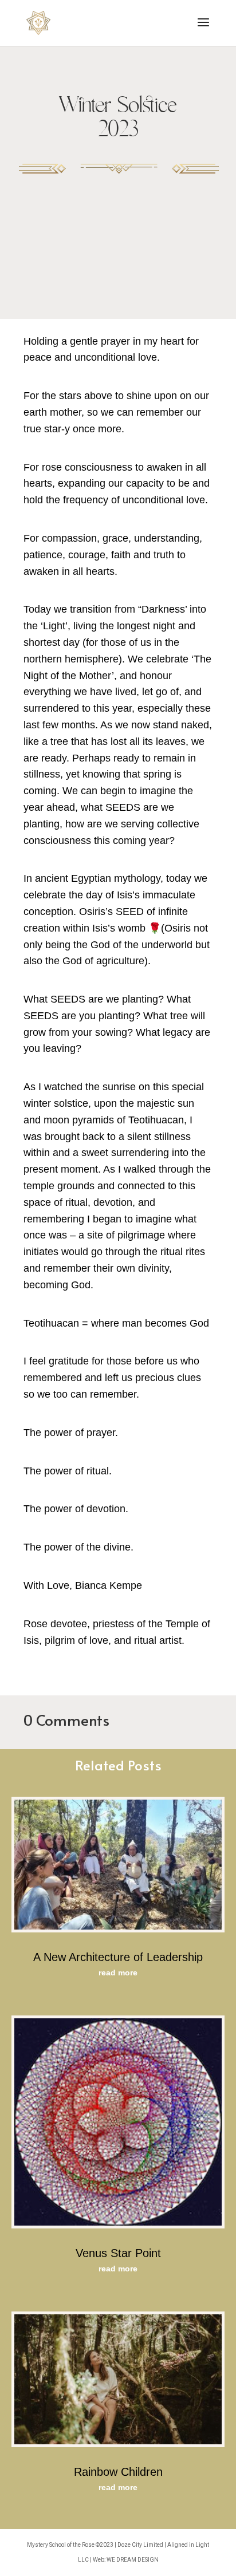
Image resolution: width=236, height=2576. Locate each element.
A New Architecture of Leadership (118, 1957)
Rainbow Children (118, 2472)
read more (118, 1973)
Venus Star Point (118, 2253)
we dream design (133, 2560)
